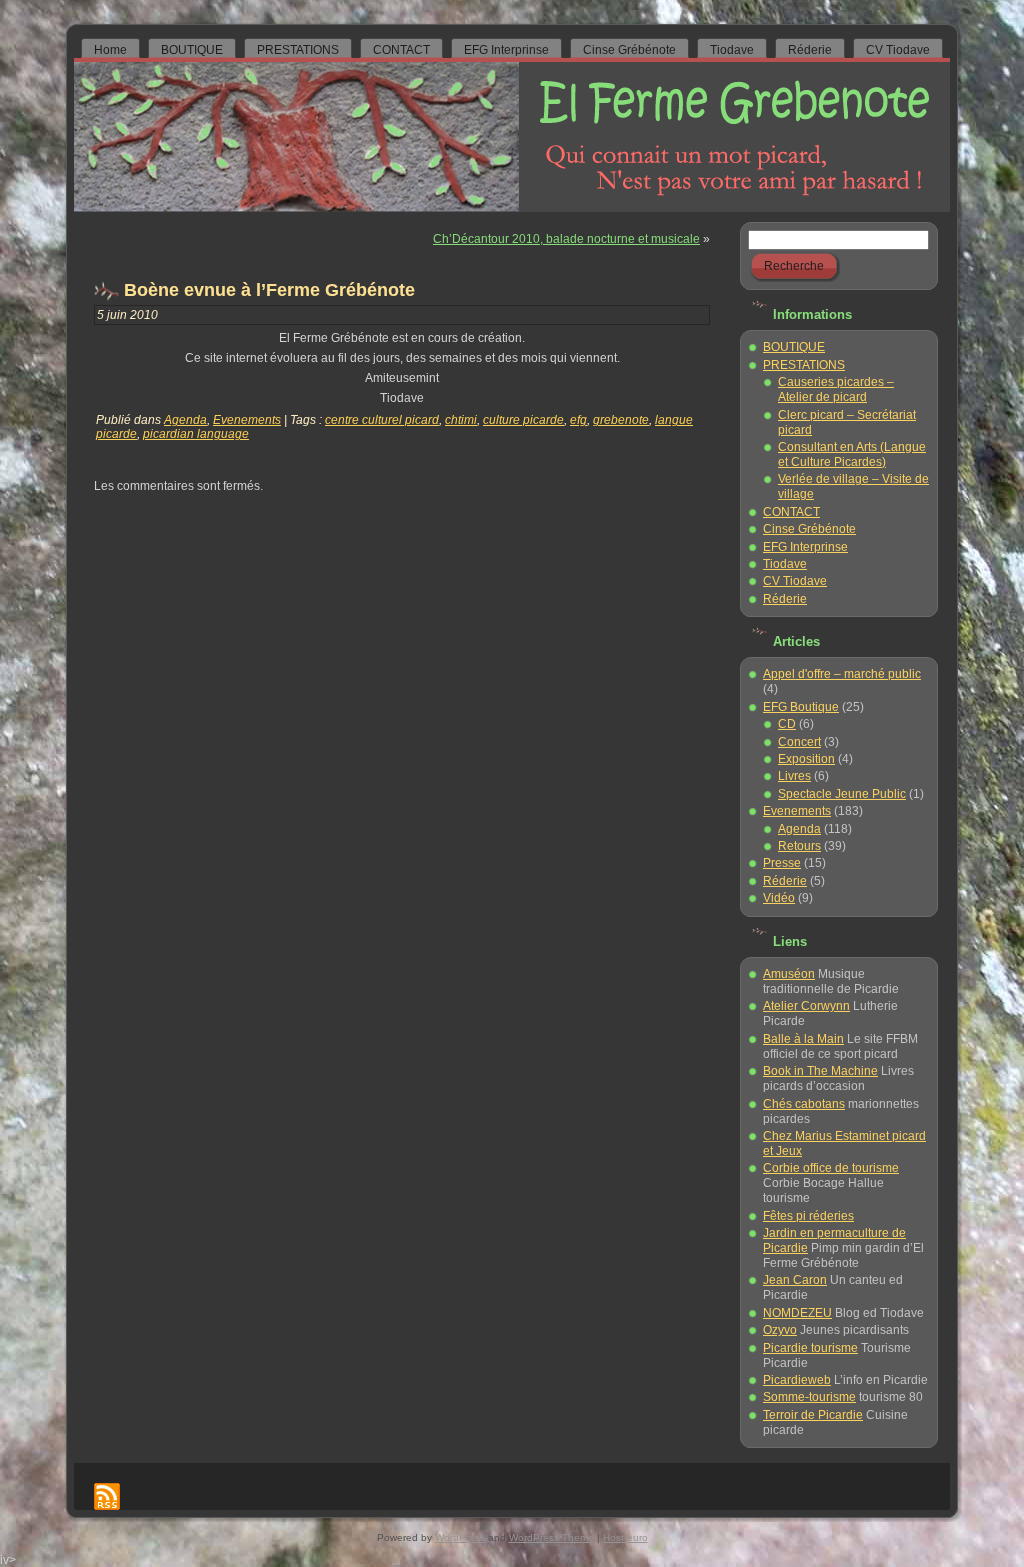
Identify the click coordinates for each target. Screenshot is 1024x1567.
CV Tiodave (795, 581)
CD (787, 724)
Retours (799, 846)
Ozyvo (780, 1330)
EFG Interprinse (805, 547)
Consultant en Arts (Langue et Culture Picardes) (852, 454)
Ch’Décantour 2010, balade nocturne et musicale (566, 239)
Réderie (785, 599)
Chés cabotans (804, 1104)
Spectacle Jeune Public (842, 794)
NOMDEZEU (797, 1313)
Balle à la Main (803, 1039)
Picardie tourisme (810, 1348)
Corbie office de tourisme (831, 1168)
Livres (794, 776)
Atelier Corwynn (806, 1006)
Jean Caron (795, 1280)
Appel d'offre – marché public (842, 674)
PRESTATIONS (804, 365)
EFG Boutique (801, 707)
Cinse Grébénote (809, 529)
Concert (799, 742)
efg (578, 420)
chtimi (461, 420)
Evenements (247, 420)
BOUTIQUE (794, 347)
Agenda (185, 420)
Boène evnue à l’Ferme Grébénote (269, 290)
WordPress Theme (551, 1537)
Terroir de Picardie (813, 1415)
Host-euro (625, 1537)
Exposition (806, 759)
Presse (782, 863)
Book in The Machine (820, 1071)
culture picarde (523, 420)
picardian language (196, 434)
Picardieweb (797, 1380)
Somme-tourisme (809, 1397)
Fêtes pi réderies (808, 1216)
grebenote (621, 420)
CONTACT (791, 512)
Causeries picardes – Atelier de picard (836, 389)
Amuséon (789, 974)
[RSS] (107, 1496)
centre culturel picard (382, 420)
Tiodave (785, 564)
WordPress (460, 1537)
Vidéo (779, 898)
